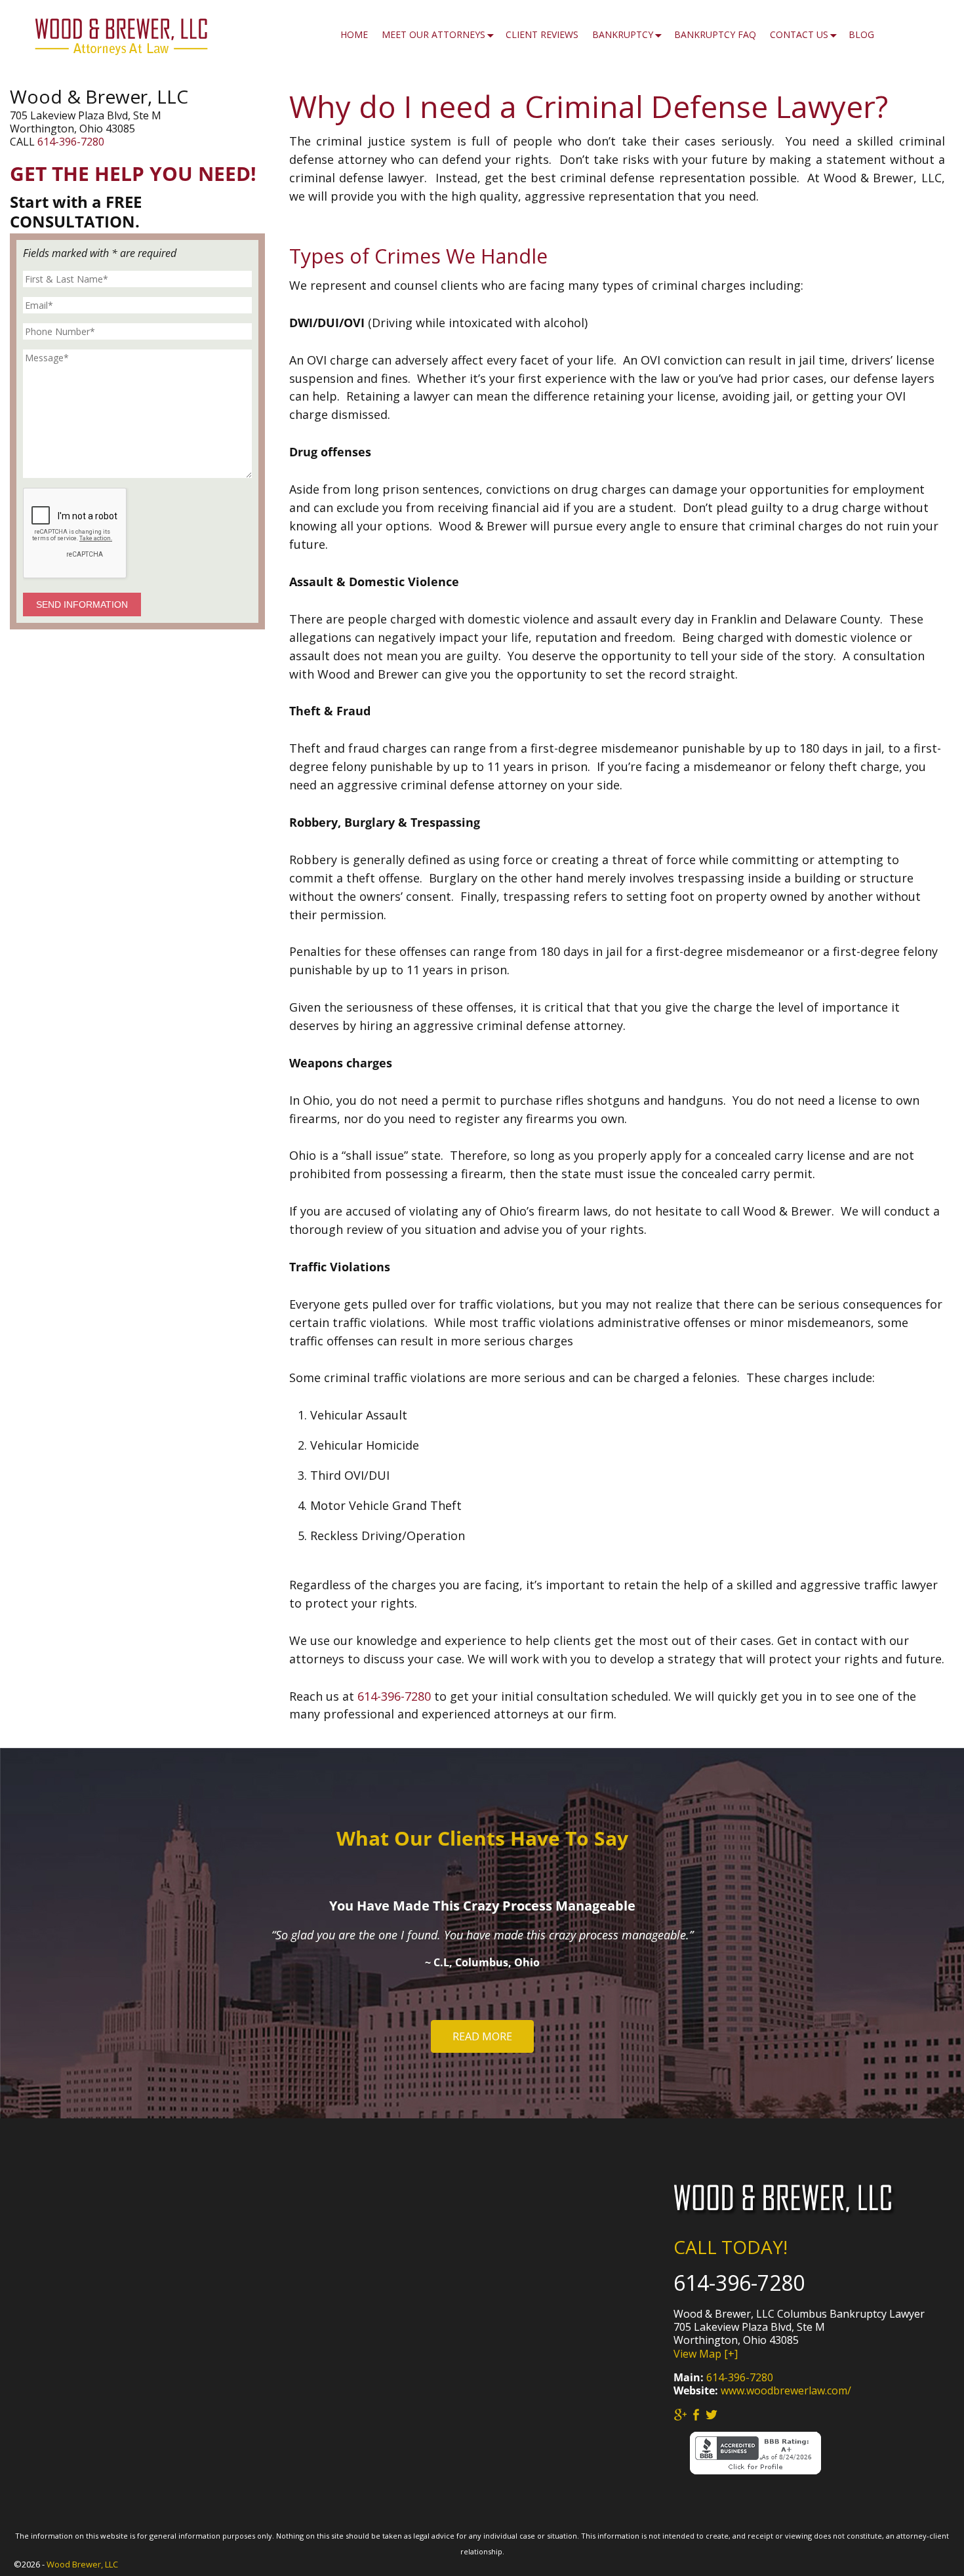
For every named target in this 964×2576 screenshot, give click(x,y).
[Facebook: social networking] (696, 2415)
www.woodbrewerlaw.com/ (786, 2390)
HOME (354, 34)
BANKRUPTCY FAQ (715, 34)
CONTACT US (799, 34)
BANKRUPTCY (623, 34)
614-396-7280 (394, 1696)
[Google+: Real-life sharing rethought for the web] (680, 2415)
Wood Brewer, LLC (82, 2564)
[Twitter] (712, 2415)
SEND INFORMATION (82, 604)
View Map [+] (706, 2354)
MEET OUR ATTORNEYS (433, 34)
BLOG (861, 34)
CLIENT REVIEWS (542, 34)
